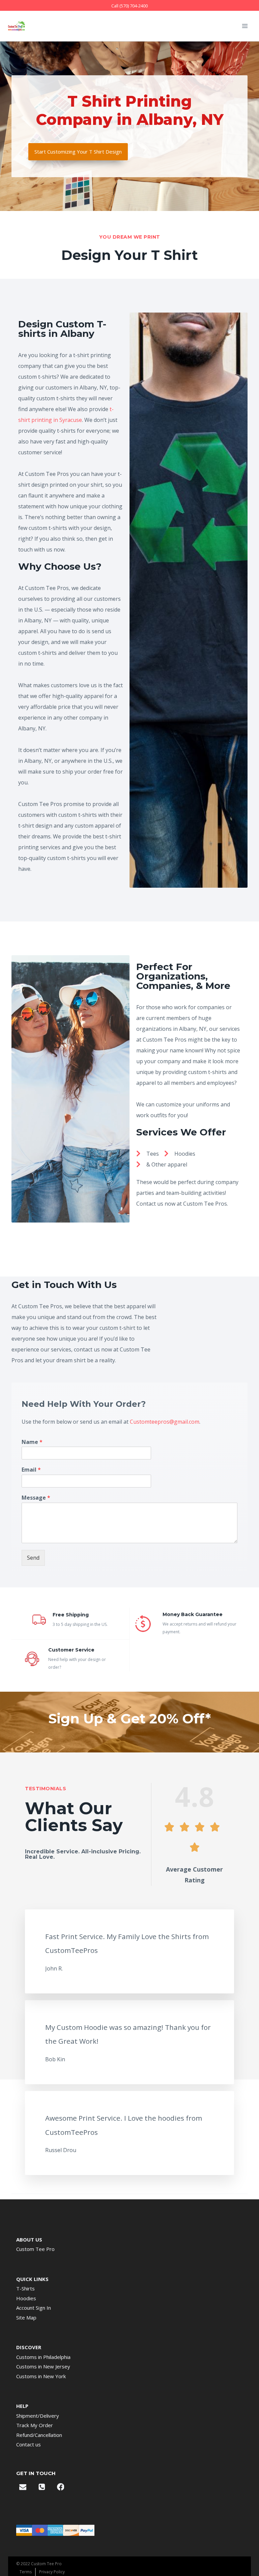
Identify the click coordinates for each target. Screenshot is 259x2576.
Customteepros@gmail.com (165, 1422)
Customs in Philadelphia (43, 2357)
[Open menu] (245, 26)
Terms (26, 2572)
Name (32, 1442)
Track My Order (35, 2425)
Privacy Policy (52, 2572)
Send (33, 1558)
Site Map (26, 2317)
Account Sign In (34, 2308)
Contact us (28, 2444)
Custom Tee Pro (35, 2249)
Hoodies (26, 2298)
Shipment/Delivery (38, 2416)
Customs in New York (41, 2376)
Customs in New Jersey (43, 2366)
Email (31, 1470)
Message (36, 1498)
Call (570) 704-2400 (129, 6)
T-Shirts (25, 2288)
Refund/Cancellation (39, 2435)
